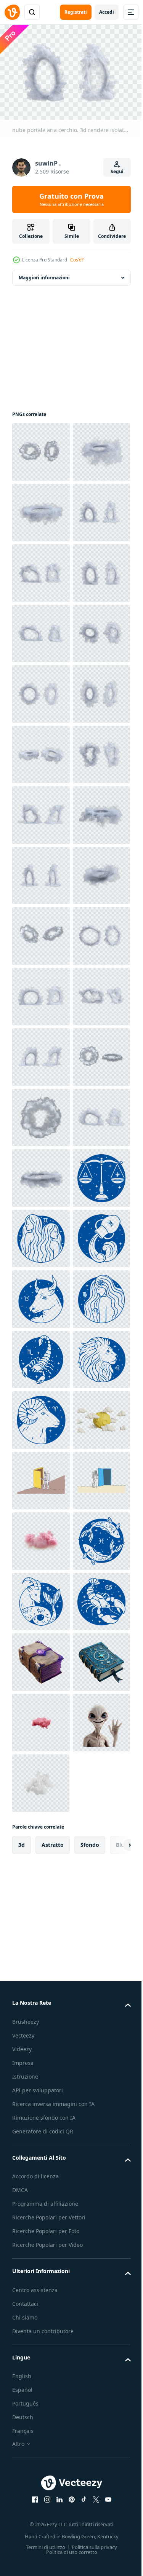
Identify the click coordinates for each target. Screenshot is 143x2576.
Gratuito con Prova (71, 199)
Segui (117, 171)
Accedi (107, 12)
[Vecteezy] (12, 12)
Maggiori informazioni (44, 274)
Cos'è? (77, 260)
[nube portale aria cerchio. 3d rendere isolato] (41, 448)
